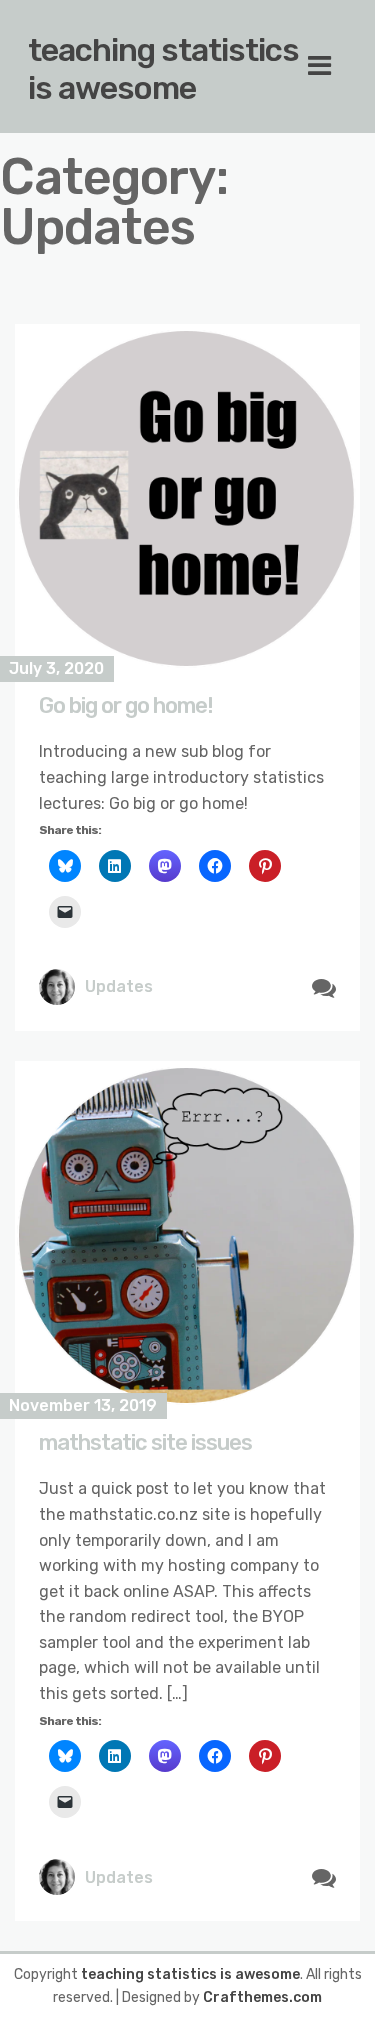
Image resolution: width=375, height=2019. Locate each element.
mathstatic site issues (145, 1442)
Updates (119, 986)
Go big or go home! (126, 705)
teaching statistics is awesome (163, 69)
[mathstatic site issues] (187, 1233)
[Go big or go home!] (187, 496)
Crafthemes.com (262, 1997)
